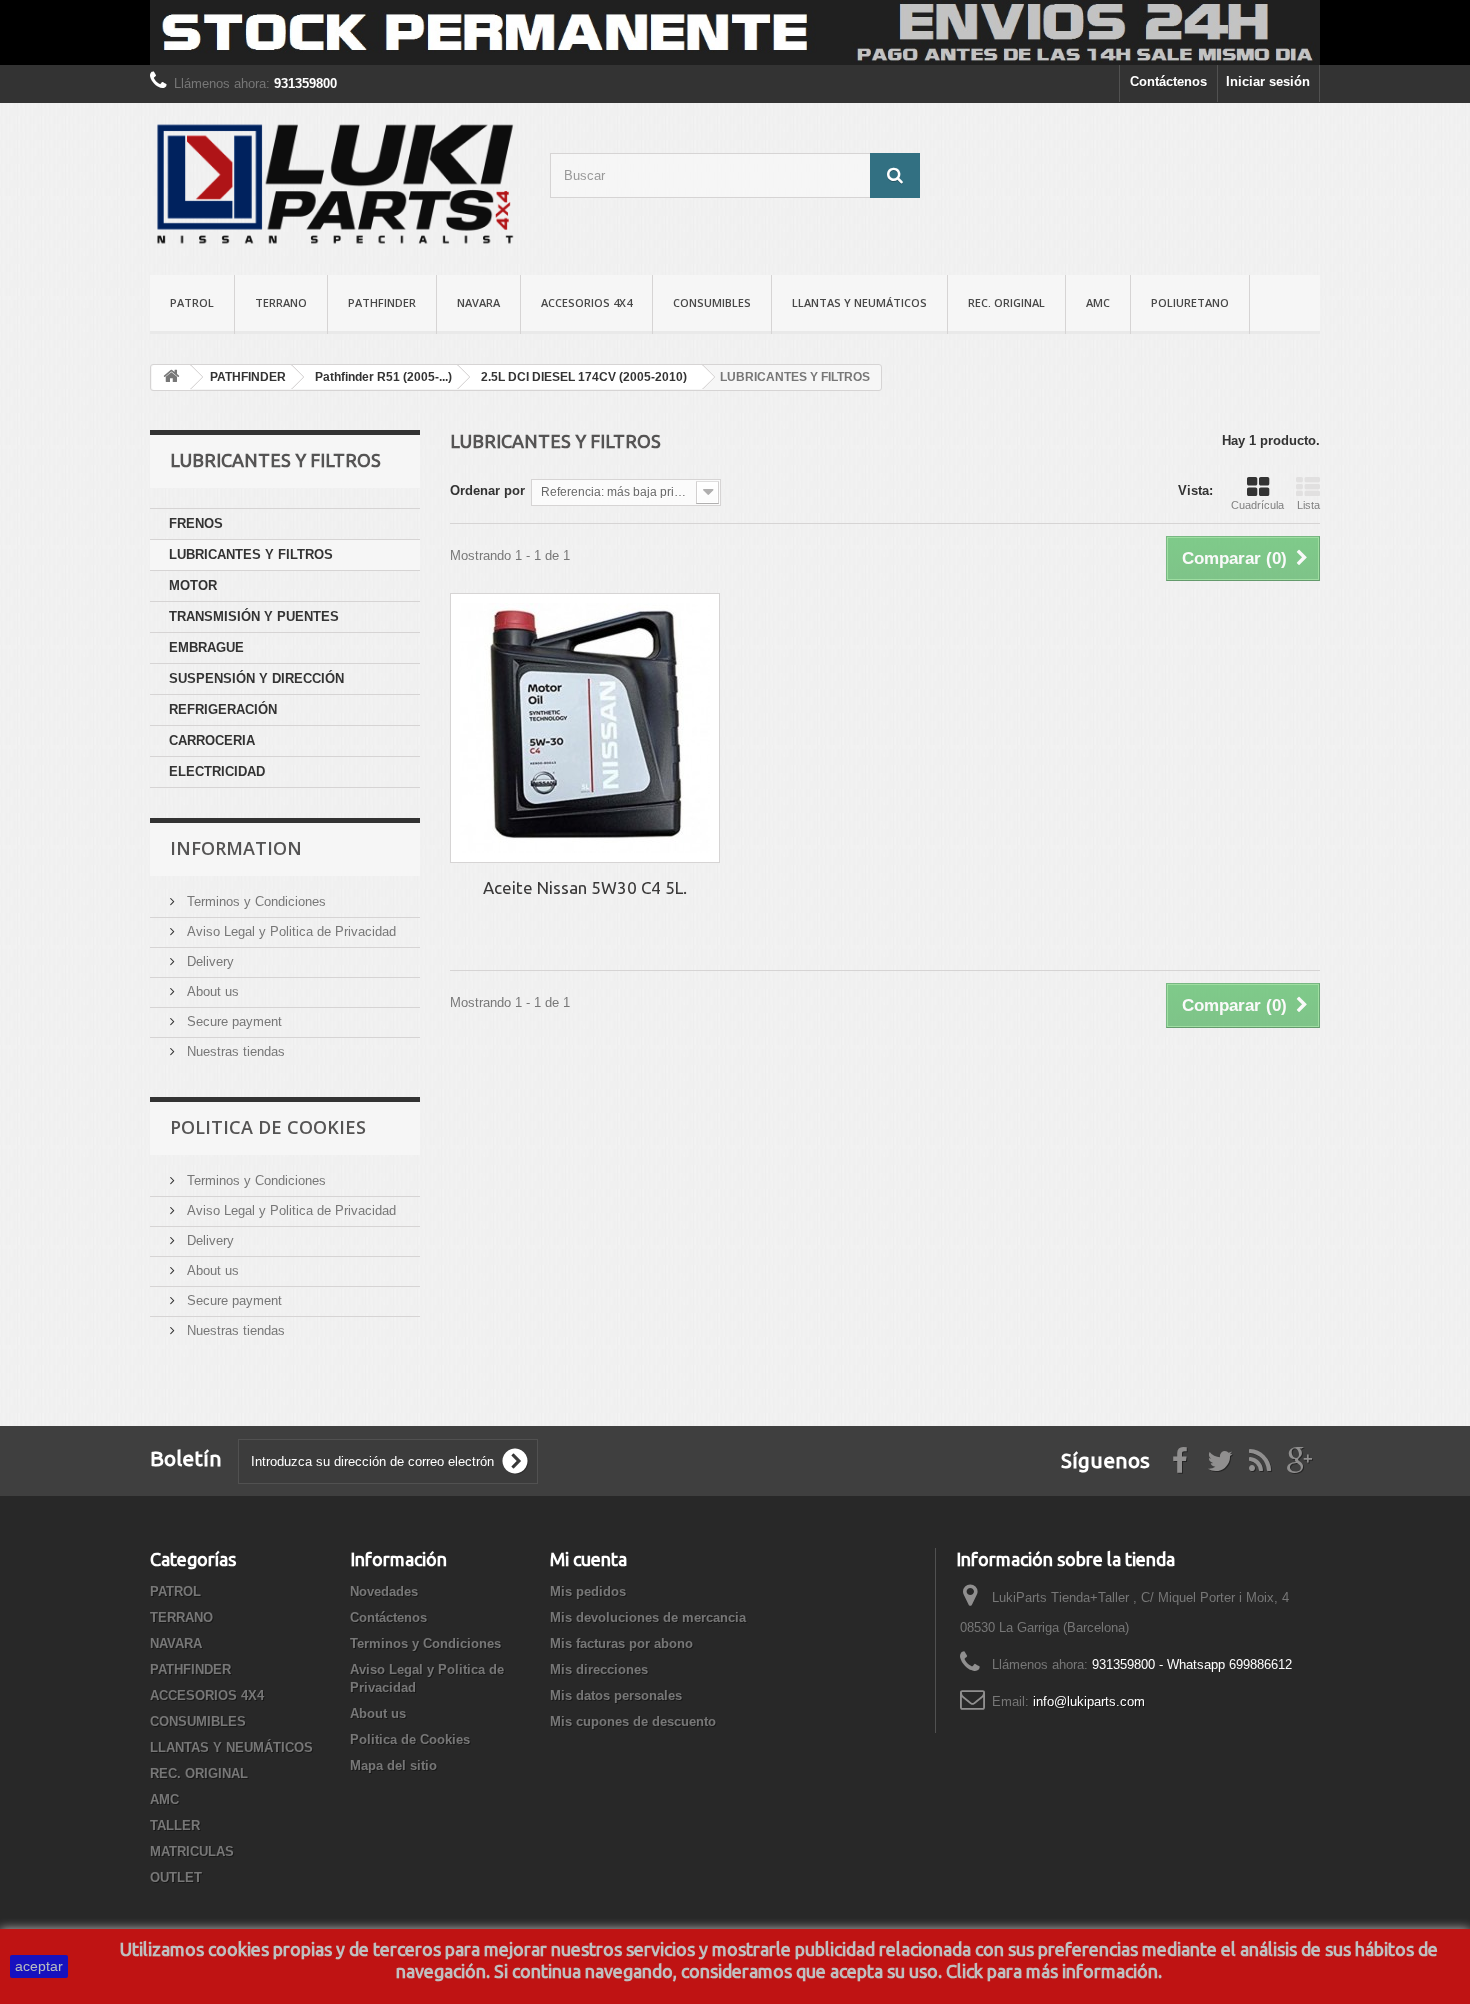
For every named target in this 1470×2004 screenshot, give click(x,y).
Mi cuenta (588, 1559)
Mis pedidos (588, 1591)
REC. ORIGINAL (1006, 302)
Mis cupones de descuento (633, 1721)
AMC (1098, 302)
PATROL (192, 302)
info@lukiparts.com (1089, 1701)
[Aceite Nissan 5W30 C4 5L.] (585, 728)
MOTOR (193, 585)
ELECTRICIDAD (217, 771)
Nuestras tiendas (234, 1051)
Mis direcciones (599, 1669)
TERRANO (281, 302)
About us (211, 991)
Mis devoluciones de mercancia (648, 1617)
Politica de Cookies (268, 1127)
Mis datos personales (616, 1695)
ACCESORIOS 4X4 (586, 302)
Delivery (208, 961)
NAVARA (478, 302)
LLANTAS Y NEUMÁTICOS (859, 302)
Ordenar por (487, 490)
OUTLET (176, 1877)
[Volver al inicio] (171, 377)
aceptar (39, 1966)
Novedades (384, 1591)
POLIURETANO (1190, 302)
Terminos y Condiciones (254, 901)
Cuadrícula (1257, 505)
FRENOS (196, 523)
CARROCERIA (212, 740)
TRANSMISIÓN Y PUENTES (254, 616)
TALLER (175, 1825)
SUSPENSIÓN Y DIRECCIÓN (256, 678)
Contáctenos (1168, 81)
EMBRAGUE (206, 647)
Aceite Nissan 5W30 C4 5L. (585, 887)
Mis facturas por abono (621, 1643)
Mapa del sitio (393, 1765)
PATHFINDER (382, 302)
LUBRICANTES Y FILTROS (251, 554)
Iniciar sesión (1268, 81)
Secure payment (232, 1021)
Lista (1308, 505)
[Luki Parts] (335, 184)
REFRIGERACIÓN (223, 709)
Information (236, 848)
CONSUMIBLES (712, 302)
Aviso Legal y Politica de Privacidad (289, 931)
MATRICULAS (192, 1851)
